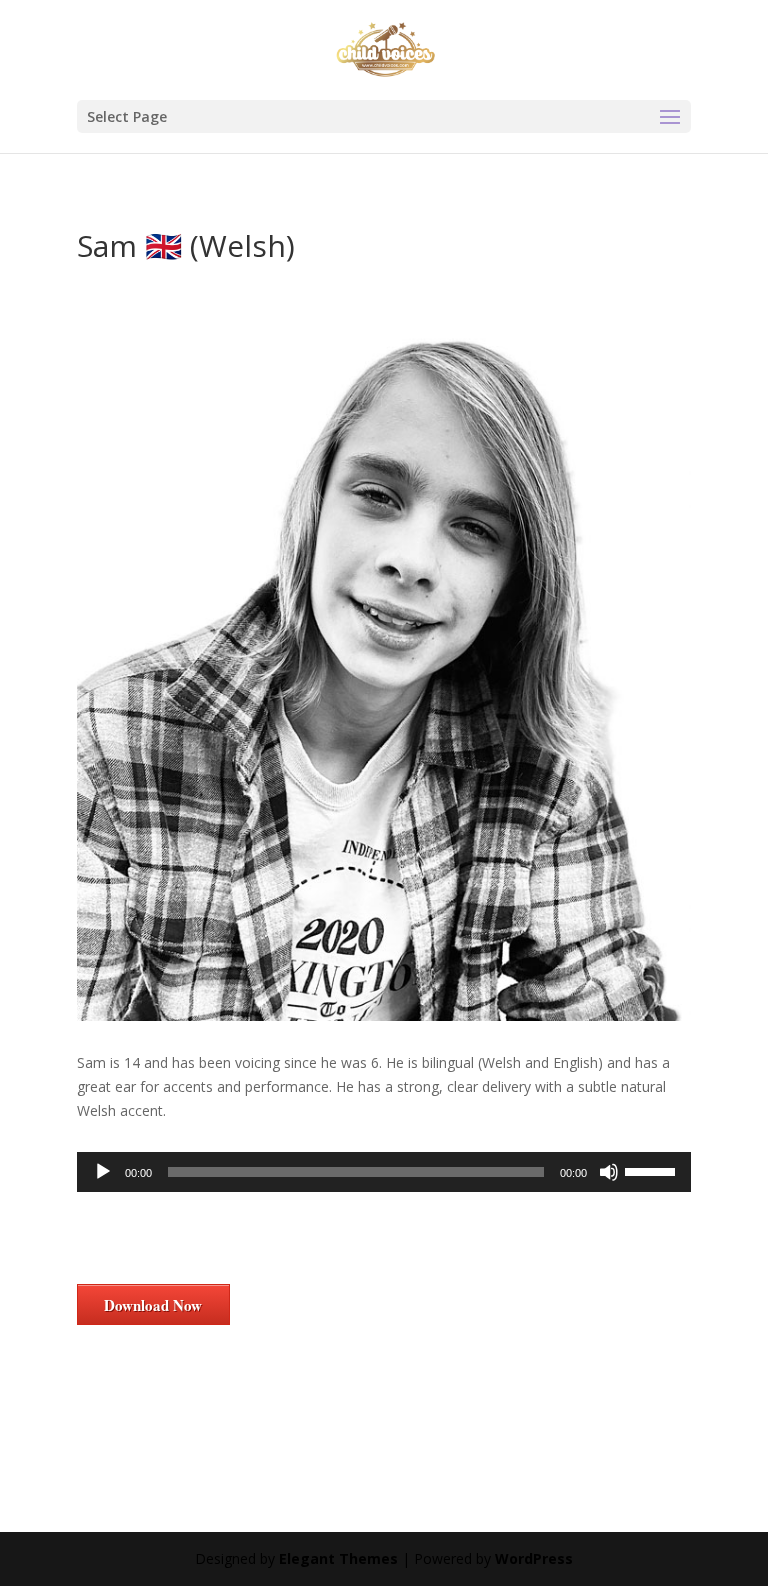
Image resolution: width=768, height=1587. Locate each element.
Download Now (153, 1305)
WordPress (534, 1558)
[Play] (103, 1172)
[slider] (653, 1170)
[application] (384, 1172)
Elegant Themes (338, 1558)
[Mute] (609, 1172)
